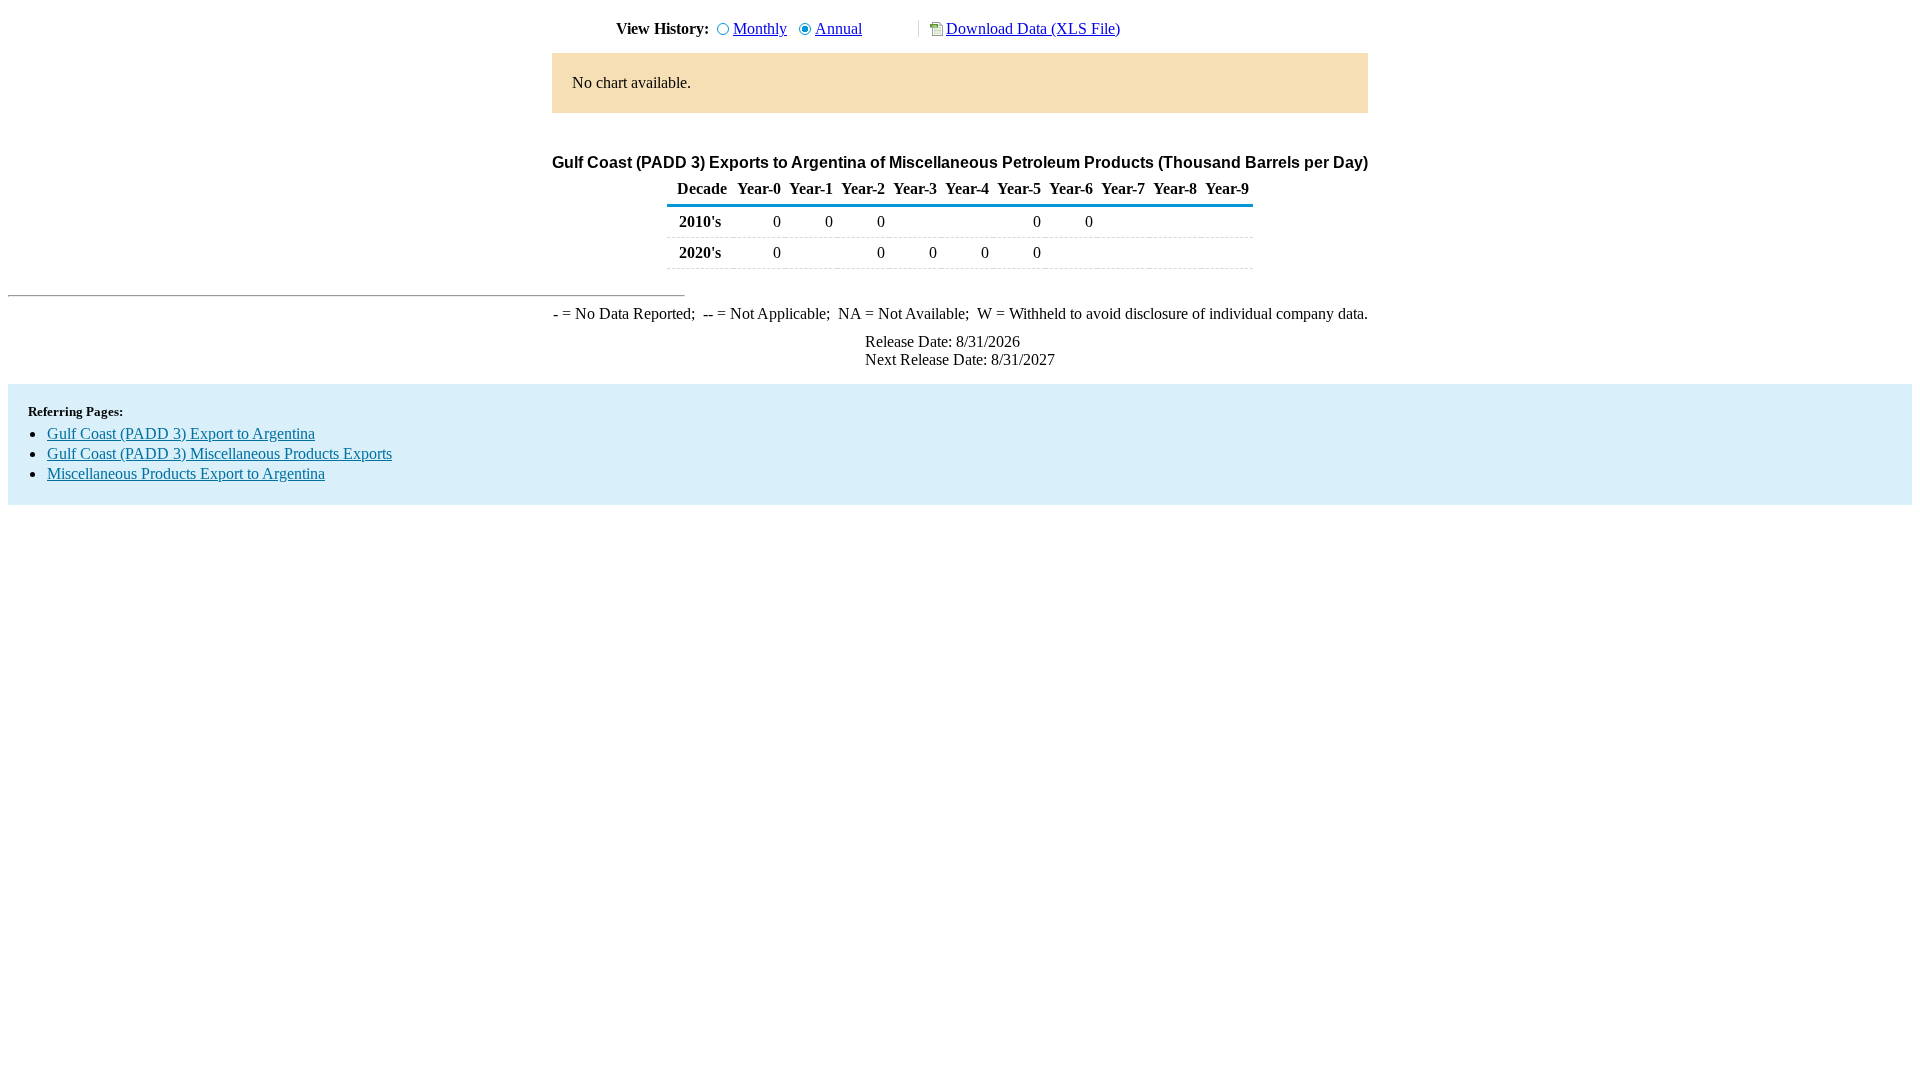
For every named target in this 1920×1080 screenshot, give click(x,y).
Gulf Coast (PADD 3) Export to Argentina (181, 433)
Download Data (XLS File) (1033, 28)
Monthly (760, 28)
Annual (838, 28)
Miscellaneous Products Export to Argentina (186, 473)
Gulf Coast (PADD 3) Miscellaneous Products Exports (219, 453)
